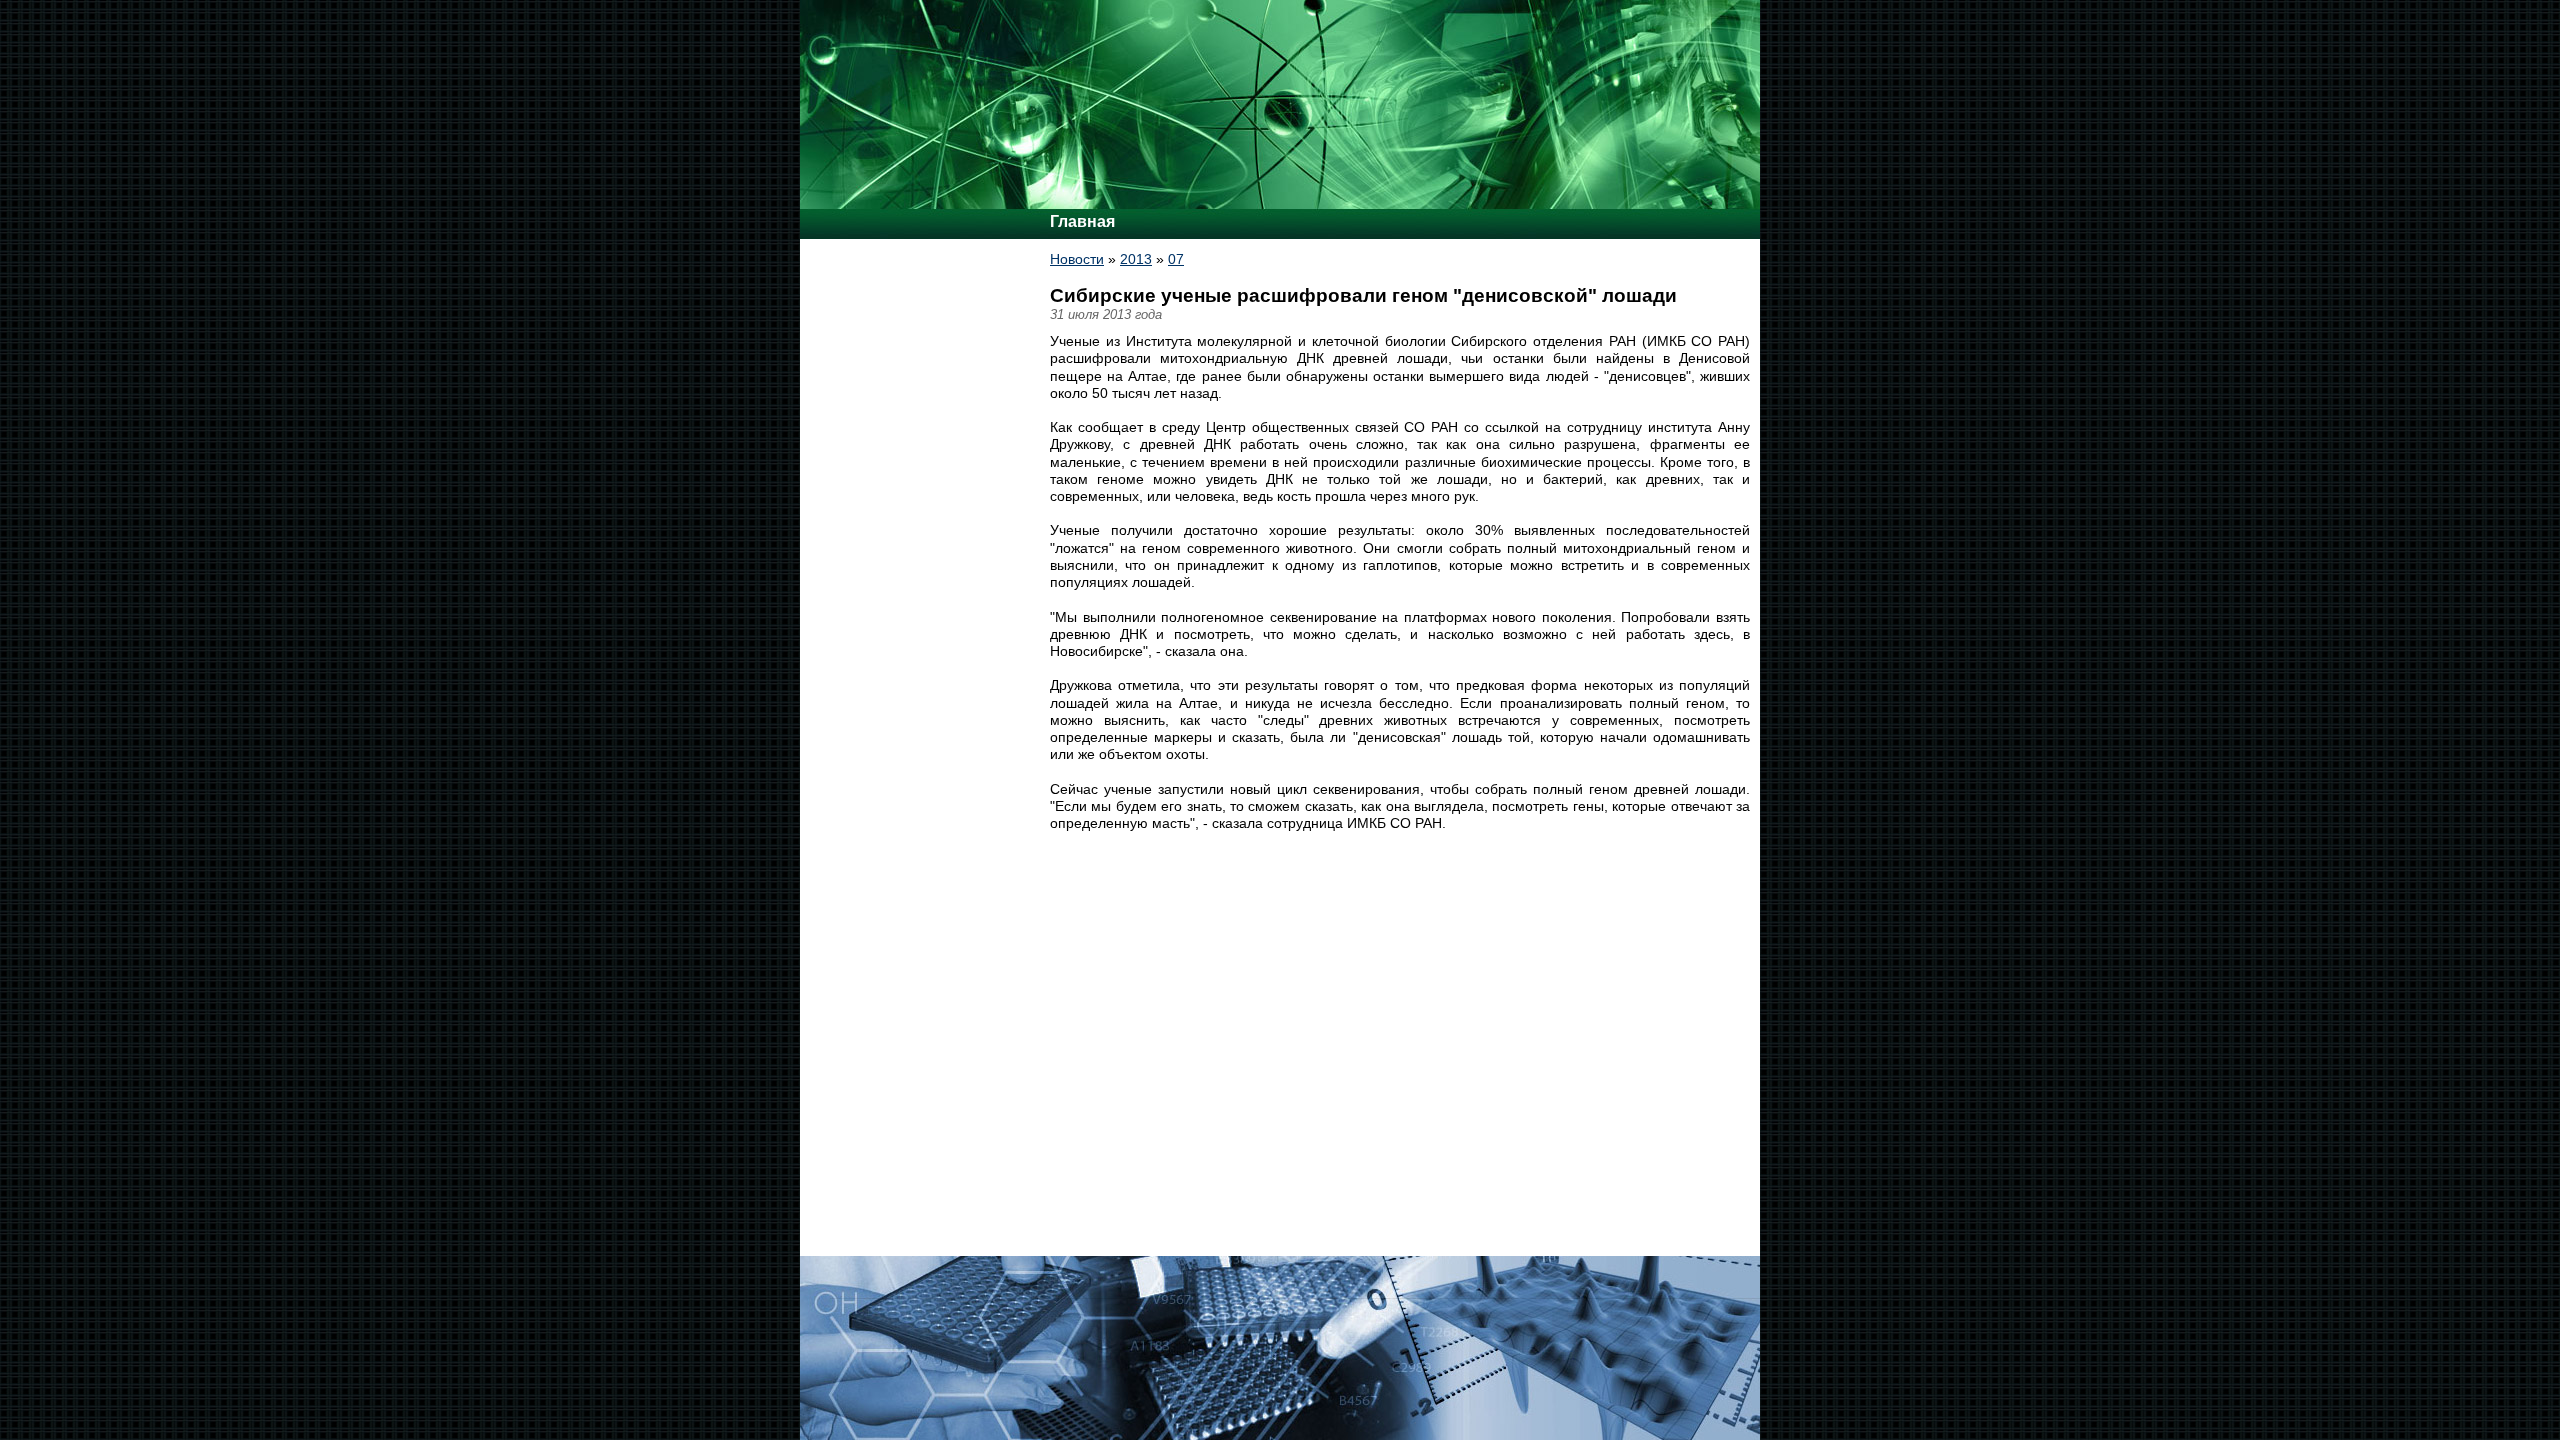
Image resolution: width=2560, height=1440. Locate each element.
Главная (1082, 221)
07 (1176, 259)
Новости (1077, 259)
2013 (1136, 259)
